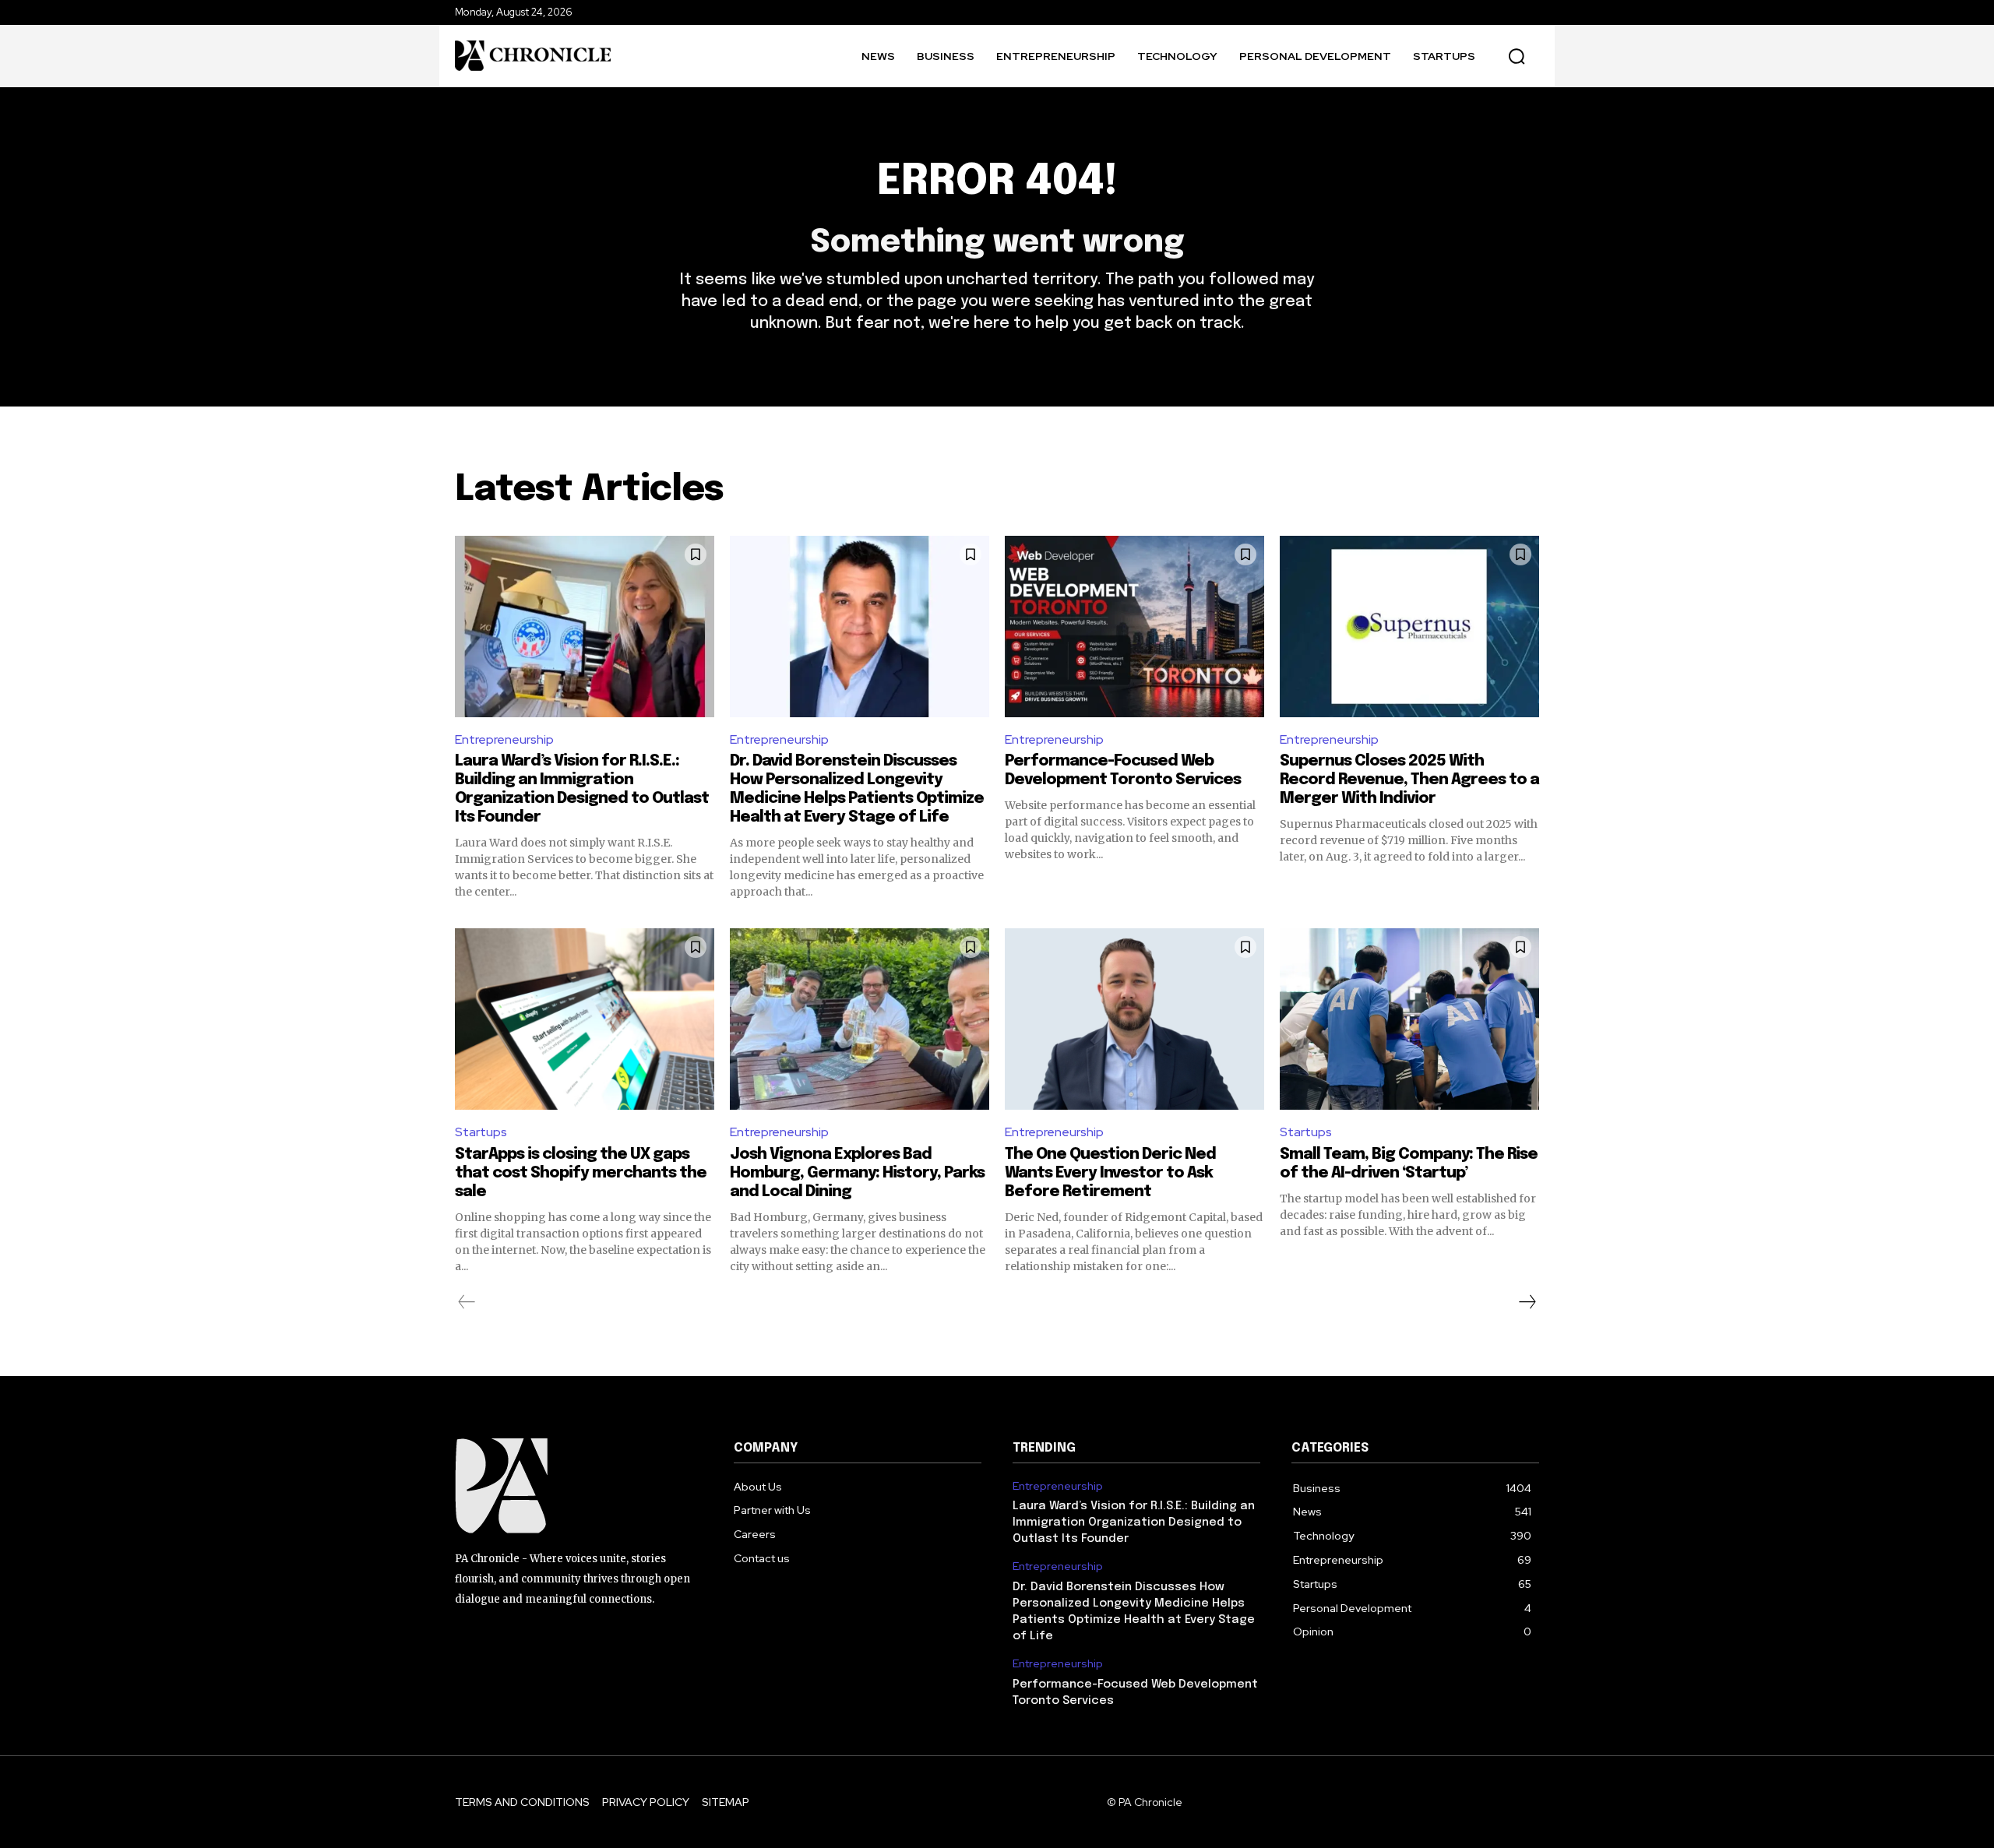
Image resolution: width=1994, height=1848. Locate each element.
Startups (481, 1132)
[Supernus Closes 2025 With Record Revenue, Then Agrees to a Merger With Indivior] (1409, 627)
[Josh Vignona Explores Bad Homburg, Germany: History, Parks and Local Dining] (860, 1019)
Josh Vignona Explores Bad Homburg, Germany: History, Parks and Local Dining (857, 1173)
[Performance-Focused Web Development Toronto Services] (1134, 627)
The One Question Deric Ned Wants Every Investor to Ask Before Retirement (1110, 1173)
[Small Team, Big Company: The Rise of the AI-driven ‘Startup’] (1409, 1019)
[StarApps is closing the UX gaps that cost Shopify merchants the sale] (585, 1019)
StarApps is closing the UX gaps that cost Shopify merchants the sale (581, 1173)
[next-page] (1527, 1302)
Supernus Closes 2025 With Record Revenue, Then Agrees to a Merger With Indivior (1409, 780)
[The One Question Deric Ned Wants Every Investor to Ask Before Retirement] (1134, 1019)
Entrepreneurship (504, 739)
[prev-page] (467, 1302)
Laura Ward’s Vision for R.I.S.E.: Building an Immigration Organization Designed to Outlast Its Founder (1134, 1522)
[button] (1517, 56)
